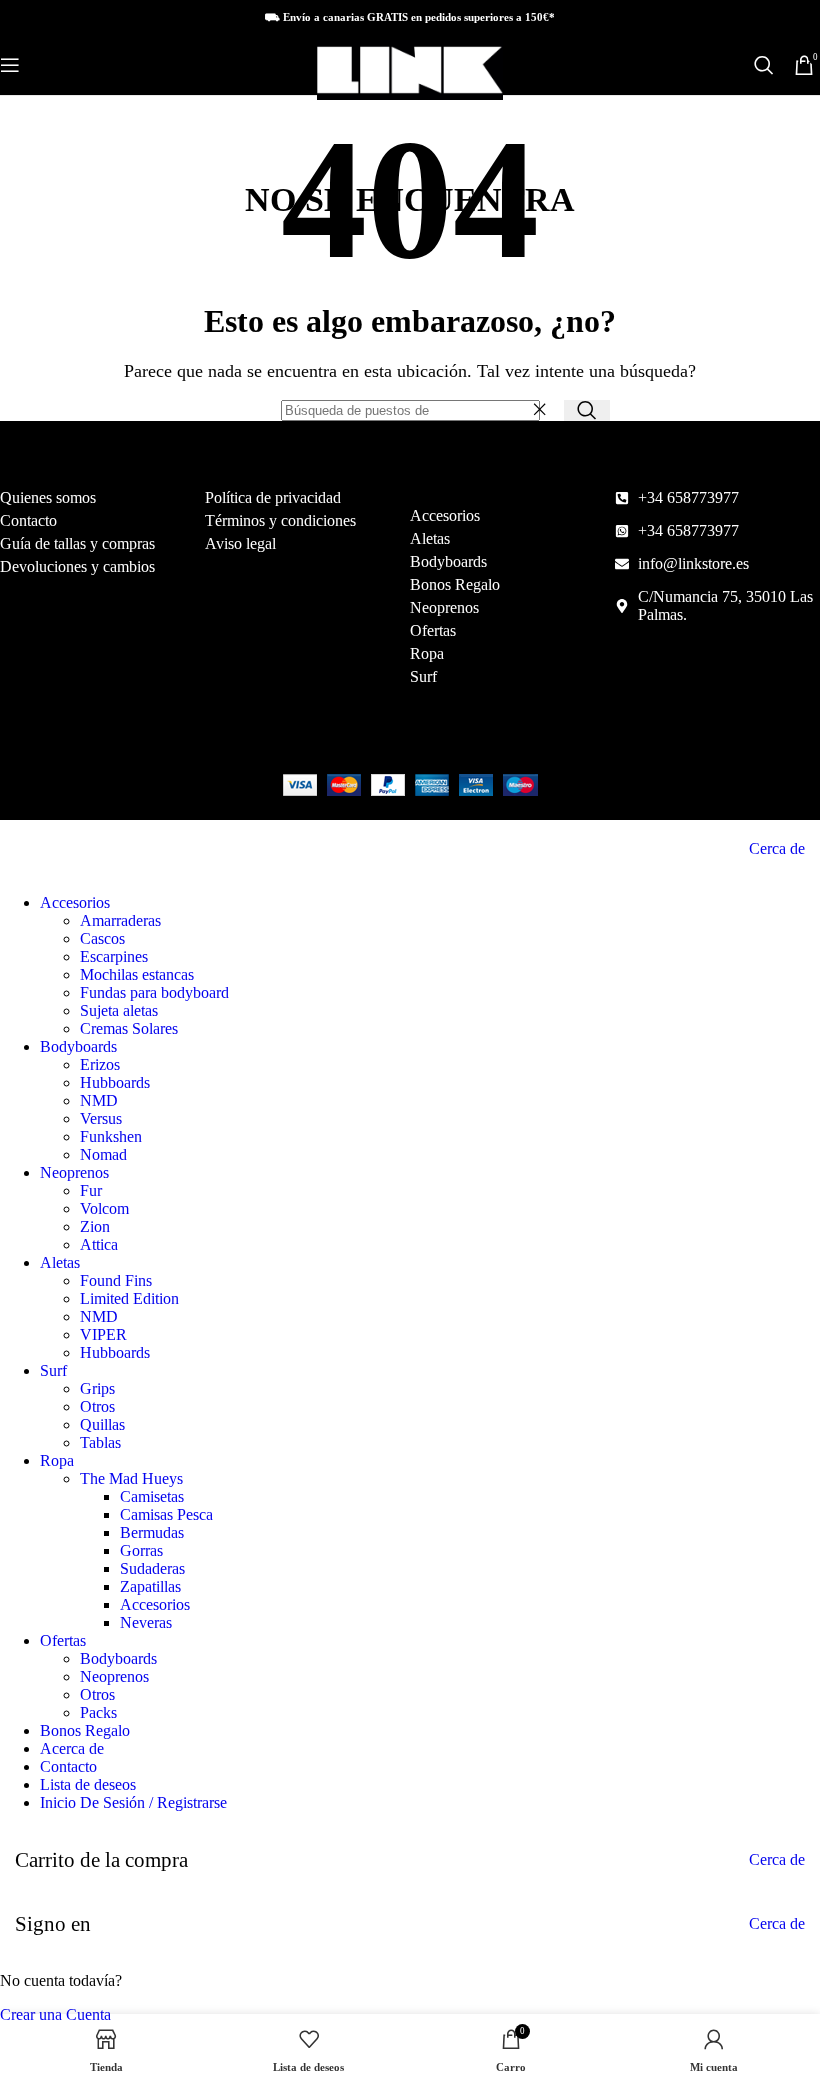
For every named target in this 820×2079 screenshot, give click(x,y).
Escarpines (114, 956)
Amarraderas (120, 920)
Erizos (100, 1064)
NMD (99, 1100)
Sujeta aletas (119, 1010)
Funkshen (111, 1136)
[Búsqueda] (764, 65)
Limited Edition (129, 1298)
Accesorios (155, 1604)
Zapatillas (150, 1586)
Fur (91, 1190)
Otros (97, 1406)
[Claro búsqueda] (544, 410)
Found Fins (116, 1280)
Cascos (102, 938)
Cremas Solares (129, 1028)
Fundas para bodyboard (154, 992)
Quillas (102, 1424)
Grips (97, 1388)
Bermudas (152, 1532)
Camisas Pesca (166, 1514)
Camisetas (152, 1496)
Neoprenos (114, 1676)
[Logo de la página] (410, 99)
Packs (98, 1712)
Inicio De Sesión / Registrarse (133, 1802)
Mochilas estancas (137, 974)
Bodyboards (118, 1658)
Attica (99, 1244)
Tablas (100, 1442)
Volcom (104, 1208)
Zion (95, 1226)
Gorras (141, 1550)
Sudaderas (152, 1568)
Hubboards (115, 1082)
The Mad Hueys (131, 1478)
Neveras (146, 1622)
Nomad (103, 1154)
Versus (101, 1118)
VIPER (103, 1334)
